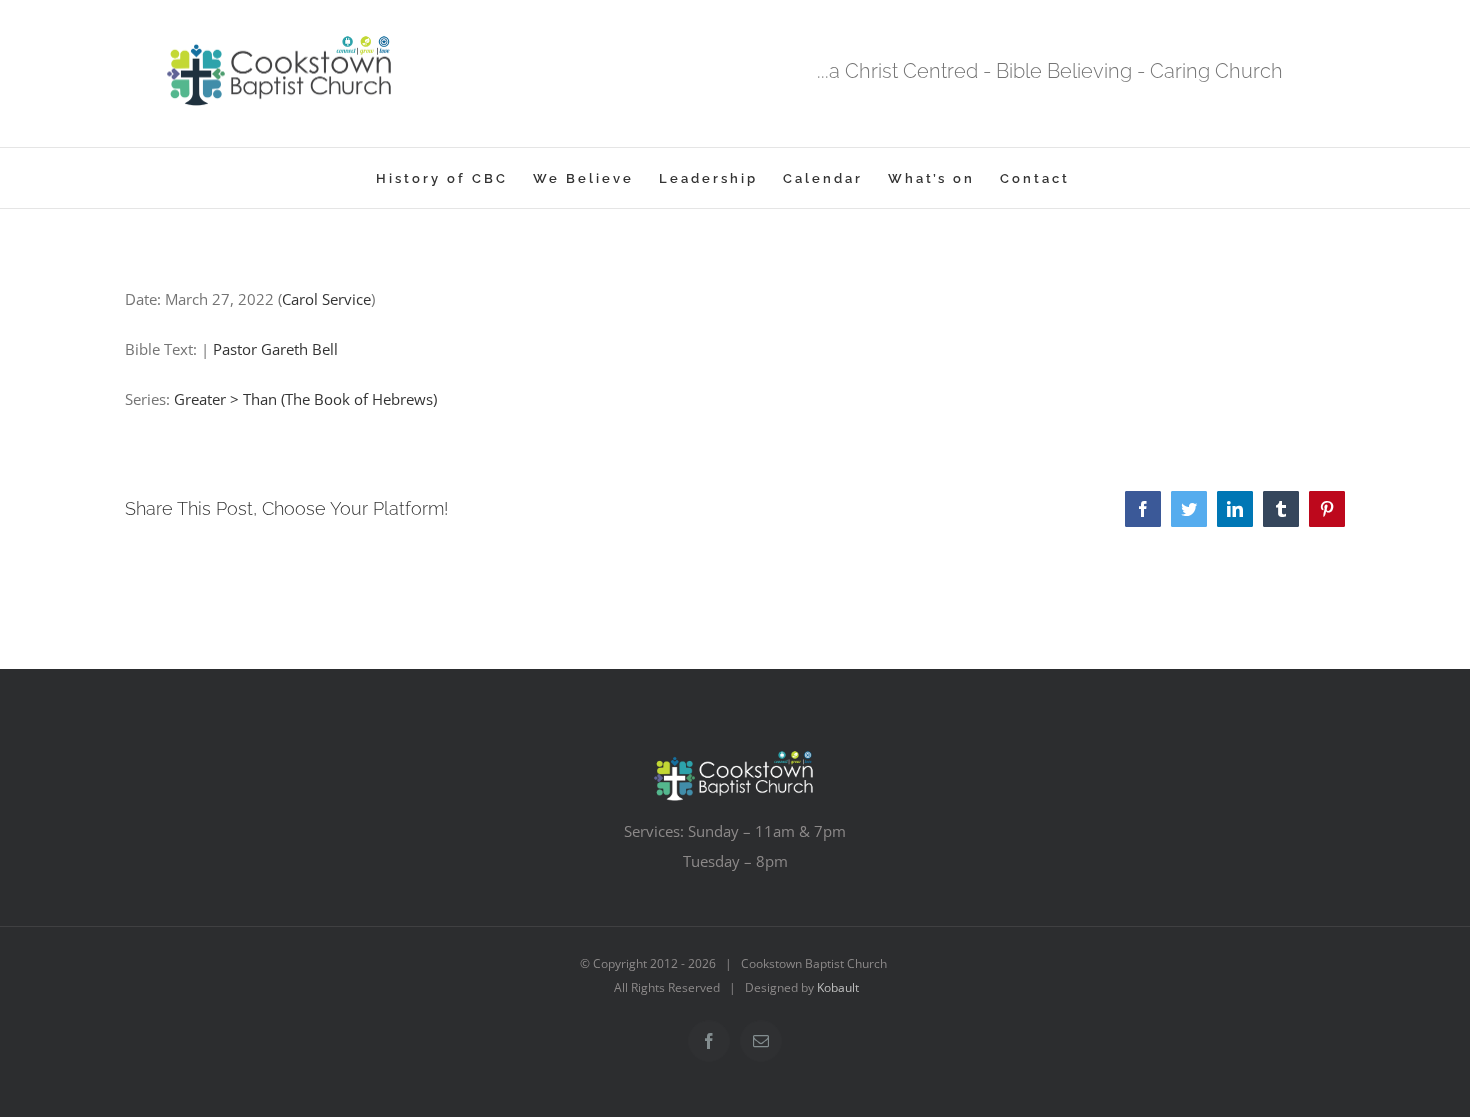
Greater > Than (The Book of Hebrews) (305, 399)
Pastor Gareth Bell (275, 349)
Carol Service (326, 299)
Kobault (838, 987)
